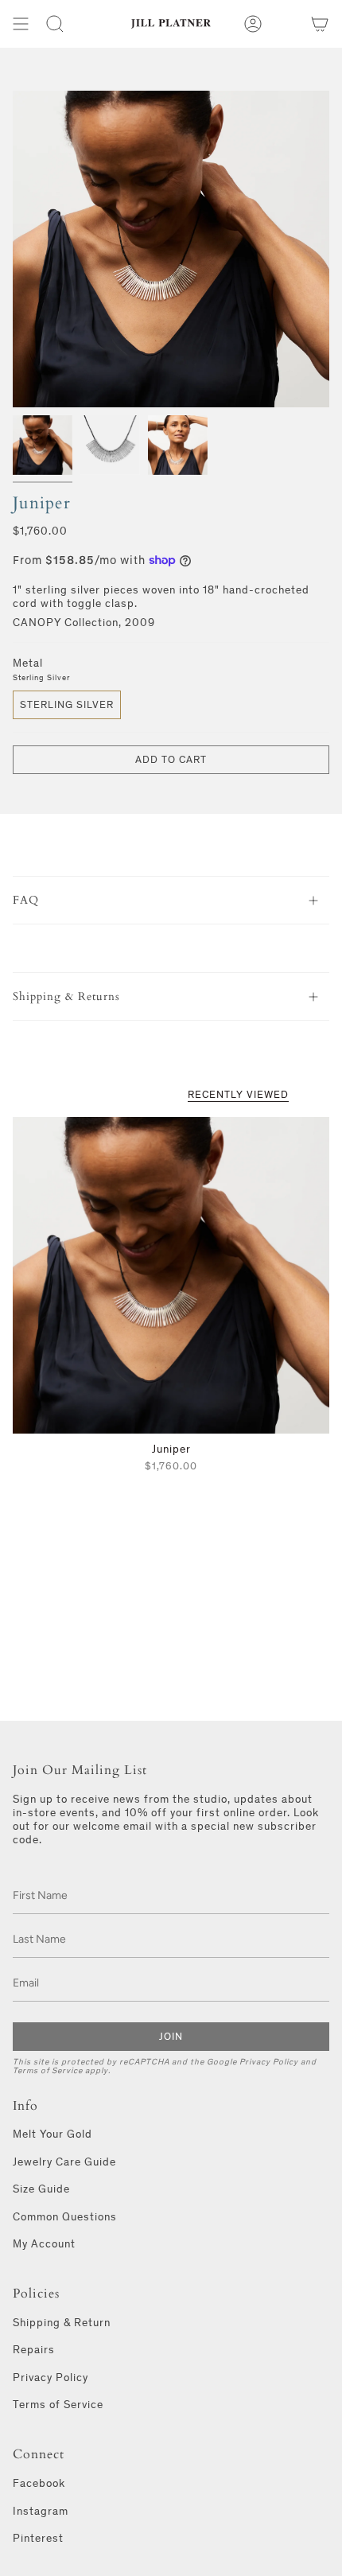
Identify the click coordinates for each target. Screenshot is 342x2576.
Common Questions (65, 2217)
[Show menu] (21, 24)
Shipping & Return (62, 2323)
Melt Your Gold (52, 2134)
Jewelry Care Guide (64, 2162)
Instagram (41, 2511)
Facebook (39, 2483)
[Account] (253, 24)
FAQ (26, 900)
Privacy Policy (269, 2062)
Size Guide (41, 2189)
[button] (55, 24)
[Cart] (320, 24)
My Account (44, 2244)
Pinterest (38, 2538)
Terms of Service (48, 2070)
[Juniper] (171, 1275)
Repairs (34, 2350)
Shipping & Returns (66, 996)
